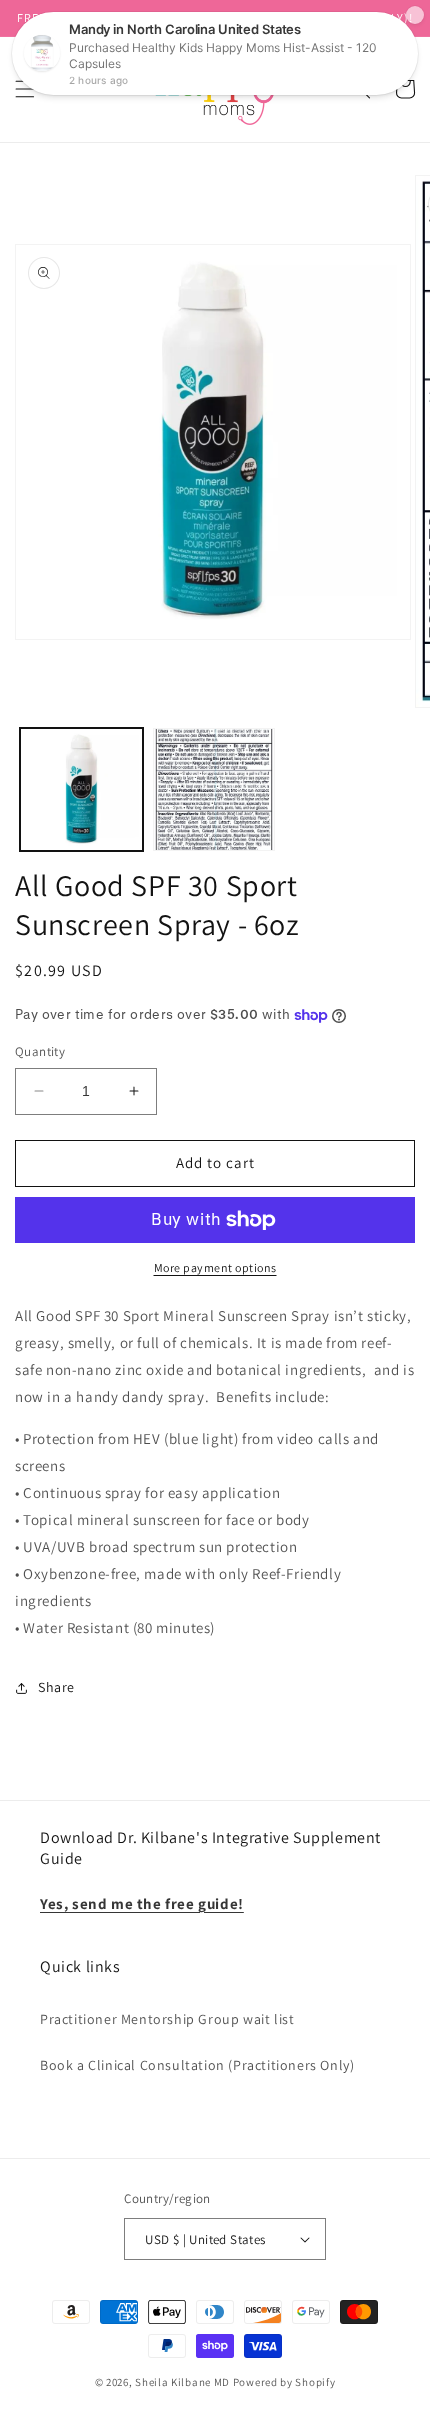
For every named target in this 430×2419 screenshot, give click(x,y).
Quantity (40, 1051)
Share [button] (56, 1687)
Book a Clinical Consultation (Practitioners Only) (197, 2065)
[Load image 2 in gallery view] (214, 789)
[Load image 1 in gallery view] (81, 789)
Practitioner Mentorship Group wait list (167, 2019)
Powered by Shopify (284, 2382)
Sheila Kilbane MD (182, 2382)
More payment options (215, 1267)
